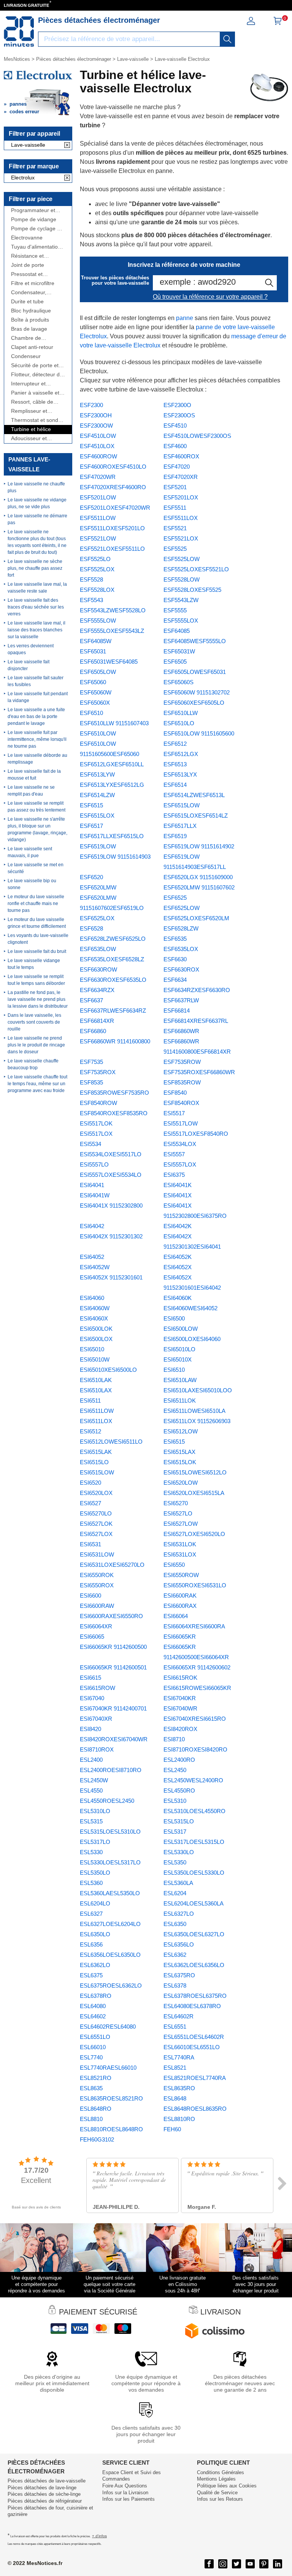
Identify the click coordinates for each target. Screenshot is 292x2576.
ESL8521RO (96, 2078)
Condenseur (26, 356)
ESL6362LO (95, 1965)
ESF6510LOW (98, 733)
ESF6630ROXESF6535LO (113, 980)
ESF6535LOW (98, 949)
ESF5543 (91, 600)
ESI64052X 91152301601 (111, 1277)
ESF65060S (179, 682)
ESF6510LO (179, 723)
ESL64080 (93, 2006)
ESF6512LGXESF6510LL (112, 764)
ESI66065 (92, 1637)
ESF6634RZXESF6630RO (197, 990)
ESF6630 (175, 959)
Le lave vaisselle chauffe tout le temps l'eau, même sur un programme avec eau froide (37, 1084)
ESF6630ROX (181, 969)
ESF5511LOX (181, 518)
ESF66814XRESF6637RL (196, 1021)
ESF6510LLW (181, 713)
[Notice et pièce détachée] (19, 32)
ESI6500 (174, 1318)
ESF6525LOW (182, 908)
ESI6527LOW (181, 1524)
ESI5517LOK (96, 1123)
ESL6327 (91, 1914)
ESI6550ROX (97, 1585)
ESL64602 (93, 2016)
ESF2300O (177, 405)
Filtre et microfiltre (33, 283)
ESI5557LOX (180, 1164)
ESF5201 (175, 487)
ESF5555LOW (98, 621)
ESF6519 (175, 836)
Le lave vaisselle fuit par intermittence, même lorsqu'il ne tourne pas (37, 739)
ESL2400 (91, 1760)
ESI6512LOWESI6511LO (111, 1442)
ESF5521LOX (181, 538)
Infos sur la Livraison (125, 2493)
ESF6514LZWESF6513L (194, 795)
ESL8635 (91, 2088)
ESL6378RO (96, 1996)
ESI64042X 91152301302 (111, 1236)
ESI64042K (178, 1226)
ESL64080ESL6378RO (192, 2006)
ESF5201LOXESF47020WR (115, 508)
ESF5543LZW (181, 600)
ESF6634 (175, 980)
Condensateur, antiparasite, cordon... (37, 292)
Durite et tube (27, 302)
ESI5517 (174, 1113)
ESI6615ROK (180, 1678)
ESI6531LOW (97, 1554)
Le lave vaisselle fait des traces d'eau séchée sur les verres (36, 607)
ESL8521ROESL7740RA (195, 2078)
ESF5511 (175, 508)
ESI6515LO (94, 1462)
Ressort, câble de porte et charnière (33, 402)
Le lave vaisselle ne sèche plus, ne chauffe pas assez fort (35, 568)
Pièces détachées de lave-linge (42, 2488)
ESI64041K (178, 1185)
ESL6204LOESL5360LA (194, 1903)
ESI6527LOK (96, 1524)
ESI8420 (90, 1729)
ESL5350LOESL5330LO (194, 1873)
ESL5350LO (95, 1873)
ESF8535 (91, 1082)
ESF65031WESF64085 (109, 662)
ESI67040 (92, 1698)
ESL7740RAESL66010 (108, 2068)
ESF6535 (175, 939)
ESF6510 (91, 713)
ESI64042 (92, 1226)
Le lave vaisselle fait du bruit (37, 951)
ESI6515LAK (96, 1452)
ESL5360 (91, 1883)
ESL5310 (175, 1801)
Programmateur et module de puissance (37, 210)
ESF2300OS (179, 415)
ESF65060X (95, 703)
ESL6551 (175, 2027)
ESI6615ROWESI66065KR (197, 1688)
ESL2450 (175, 1770)
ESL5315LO (179, 1821)
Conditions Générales (221, 2472)
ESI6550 (174, 1565)
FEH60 (172, 2129)
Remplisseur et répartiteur (29, 411)
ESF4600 (175, 446)
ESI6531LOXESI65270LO (112, 1565)
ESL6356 (91, 1944)
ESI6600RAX (180, 1606)
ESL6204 (175, 1893)
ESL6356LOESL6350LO (110, 1955)
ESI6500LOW (181, 1329)
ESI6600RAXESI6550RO (111, 1616)
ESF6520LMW (98, 887)
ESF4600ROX (181, 456)
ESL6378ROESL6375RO (195, 1996)
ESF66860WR (181, 1031)
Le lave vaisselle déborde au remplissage (37, 759)
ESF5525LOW (182, 559)
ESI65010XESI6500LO (108, 1370)
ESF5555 (175, 610)
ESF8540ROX (181, 1103)
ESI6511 (90, 1401)
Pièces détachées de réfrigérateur (45, 2501)
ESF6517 (91, 826)
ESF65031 (93, 651)
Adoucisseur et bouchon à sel (29, 438)
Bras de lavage (29, 329)
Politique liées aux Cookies (227, 2486)
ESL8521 (175, 2068)
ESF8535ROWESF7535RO (114, 1093)
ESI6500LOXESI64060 (192, 1339)
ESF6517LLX (180, 826)
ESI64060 (92, 1298)
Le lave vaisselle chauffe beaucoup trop (33, 1064)
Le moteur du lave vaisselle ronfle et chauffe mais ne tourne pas (36, 904)
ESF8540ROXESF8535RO (114, 1113)
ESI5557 (174, 1154)
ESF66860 (93, 1031)
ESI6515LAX (179, 1452)
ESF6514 (175, 785)
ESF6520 (91, 877)
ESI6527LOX (96, 1534)
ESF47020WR (98, 477)
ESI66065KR (180, 1637)
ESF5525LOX (97, 569)
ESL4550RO (179, 1791)
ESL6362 (175, 1955)
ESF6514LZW (97, 795)
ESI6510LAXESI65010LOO (198, 1390)
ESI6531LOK (180, 1544)
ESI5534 (90, 1144)
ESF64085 (177, 631)
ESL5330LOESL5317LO (110, 1862)
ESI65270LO (96, 1513)
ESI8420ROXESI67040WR (114, 1739)
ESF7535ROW (182, 1062)
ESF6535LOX (181, 949)
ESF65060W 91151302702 (197, 692)
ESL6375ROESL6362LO (111, 1986)
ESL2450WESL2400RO (193, 1780)
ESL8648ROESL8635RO (195, 2109)
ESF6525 (175, 898)
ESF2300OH (96, 415)
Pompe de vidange (34, 220)
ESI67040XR (96, 1719)
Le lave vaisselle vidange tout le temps (34, 964)
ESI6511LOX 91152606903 (197, 1421)
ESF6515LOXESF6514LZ (196, 816)
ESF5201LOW (98, 497)
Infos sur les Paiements (129, 2499)
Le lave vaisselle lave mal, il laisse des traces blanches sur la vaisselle (36, 630)
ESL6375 (91, 1975)
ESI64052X (178, 1267)
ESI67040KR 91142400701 (113, 1708)
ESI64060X (94, 1318)
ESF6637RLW (181, 1000)
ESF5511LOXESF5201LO (112, 528)
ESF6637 (91, 1000)
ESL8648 (175, 2098)
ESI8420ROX (180, 1729)
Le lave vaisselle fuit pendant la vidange (38, 697)
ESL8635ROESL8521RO (111, 2098)
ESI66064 (176, 1616)
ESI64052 (92, 1257)
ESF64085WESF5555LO (195, 641)
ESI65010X (178, 1359)
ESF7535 (91, 1062)
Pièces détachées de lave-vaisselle (47, 2481)
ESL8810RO (179, 2119)
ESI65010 (92, 1349)
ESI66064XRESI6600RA (194, 1626)
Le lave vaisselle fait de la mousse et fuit (34, 775)
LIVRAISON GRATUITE (26, 5)
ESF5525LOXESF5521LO (196, 569)
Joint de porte (28, 265)
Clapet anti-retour (32, 347)
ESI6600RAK (180, 1596)
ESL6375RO (179, 1975)
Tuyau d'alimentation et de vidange (36, 247)
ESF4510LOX (97, 446)
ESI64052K (178, 1257)
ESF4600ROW (98, 456)
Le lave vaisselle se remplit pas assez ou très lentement (36, 807)
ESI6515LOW (97, 1472)
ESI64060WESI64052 (190, 1308)
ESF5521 (175, 528)
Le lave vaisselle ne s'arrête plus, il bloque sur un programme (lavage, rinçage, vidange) (37, 829)
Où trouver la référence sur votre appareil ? (210, 297)
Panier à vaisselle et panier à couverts (35, 393)
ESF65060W (96, 692)
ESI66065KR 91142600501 (113, 1667)
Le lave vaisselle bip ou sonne (32, 884)
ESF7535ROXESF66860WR (199, 1072)
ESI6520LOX (96, 1493)
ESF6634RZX (97, 990)
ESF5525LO (95, 559)
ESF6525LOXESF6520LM (196, 918)
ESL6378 (175, 1986)
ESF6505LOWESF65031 (195, 672)
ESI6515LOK (180, 1462)
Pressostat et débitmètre (27, 274)
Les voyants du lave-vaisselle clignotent (38, 939)
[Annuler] (67, 146)
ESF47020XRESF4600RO (113, 487)
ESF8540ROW (98, 1103)
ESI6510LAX (96, 1390)
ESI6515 (174, 1442)
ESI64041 (92, 1185)
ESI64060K (178, 1298)
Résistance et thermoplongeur (30, 256)
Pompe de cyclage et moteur (36, 229)
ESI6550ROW (181, 1575)
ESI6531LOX (180, 1554)
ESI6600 (90, 1596)
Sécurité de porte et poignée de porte (35, 365)
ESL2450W (94, 1780)
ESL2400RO (179, 1760)
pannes (18, 104)
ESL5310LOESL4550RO (194, 1811)
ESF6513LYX (180, 774)
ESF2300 (91, 405)
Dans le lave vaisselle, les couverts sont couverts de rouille (34, 1022)
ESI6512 (90, 1431)
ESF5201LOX (181, 497)
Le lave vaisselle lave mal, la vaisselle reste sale (37, 588)
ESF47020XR (181, 477)
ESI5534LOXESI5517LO (111, 1154)
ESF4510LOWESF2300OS (197, 436)
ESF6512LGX (181, 754)
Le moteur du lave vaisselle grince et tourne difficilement (37, 923)
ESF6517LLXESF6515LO (112, 836)
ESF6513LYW (97, 774)
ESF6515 (91, 805)
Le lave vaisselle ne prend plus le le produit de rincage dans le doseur (36, 1045)
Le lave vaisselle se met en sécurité (36, 868)
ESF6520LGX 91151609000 (198, 877)
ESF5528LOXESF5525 (192, 590)
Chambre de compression (26, 338)
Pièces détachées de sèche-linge (44, 2494)
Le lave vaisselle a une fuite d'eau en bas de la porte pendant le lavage (36, 717)
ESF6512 (175, 744)
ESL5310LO (95, 1811)
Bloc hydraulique (31, 311)
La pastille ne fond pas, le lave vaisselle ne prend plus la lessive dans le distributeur (38, 999)
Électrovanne (27, 238)
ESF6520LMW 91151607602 (199, 887)
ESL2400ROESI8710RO (111, 1770)
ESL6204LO (95, 1903)
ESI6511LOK (180, 1401)
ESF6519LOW (98, 846)
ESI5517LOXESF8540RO (196, 1134)
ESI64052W (95, 1267)
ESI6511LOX (96, 1421)
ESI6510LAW (180, 1380)
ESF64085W (96, 641)
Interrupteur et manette (28, 384)
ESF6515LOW (182, 805)
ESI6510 (174, 1370)
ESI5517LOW (181, 1123)
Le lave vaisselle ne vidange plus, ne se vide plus (37, 503)
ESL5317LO (95, 1842)
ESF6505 (175, 662)
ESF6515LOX (97, 816)
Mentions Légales (216, 2479)
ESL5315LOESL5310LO (110, 1832)
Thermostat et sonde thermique (36, 420)
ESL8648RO (96, 2109)
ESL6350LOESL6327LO (194, 1934)
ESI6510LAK (96, 1380)
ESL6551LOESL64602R (194, 2037)
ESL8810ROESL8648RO (111, 2129)
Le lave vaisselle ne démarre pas (37, 519)
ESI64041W (95, 1195)
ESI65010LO (179, 1349)
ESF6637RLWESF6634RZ (113, 1011)
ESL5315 (91, 1821)
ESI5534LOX (180, 1144)
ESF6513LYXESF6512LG (112, 785)
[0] (278, 23)
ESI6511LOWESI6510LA (194, 1411)
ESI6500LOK (96, 1329)
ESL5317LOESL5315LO (194, 1842)
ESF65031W (179, 651)
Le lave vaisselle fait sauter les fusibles (36, 681)
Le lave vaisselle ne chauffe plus (36, 487)
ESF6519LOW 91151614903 (115, 857)
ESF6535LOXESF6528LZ (112, 959)
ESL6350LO (95, 1934)
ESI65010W (95, 1359)
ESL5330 (91, 1852)
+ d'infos (99, 2536)
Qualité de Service (217, 2493)
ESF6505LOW (98, 672)
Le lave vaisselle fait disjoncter (29, 665)
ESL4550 (91, 1791)
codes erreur (24, 112)
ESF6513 (175, 764)
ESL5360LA (178, 1883)
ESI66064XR (96, 1626)
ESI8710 (174, 1739)
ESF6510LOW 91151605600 (199, 733)
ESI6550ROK (97, 1575)
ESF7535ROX (98, 1072)
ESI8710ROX (97, 1749)
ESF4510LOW (98, 436)
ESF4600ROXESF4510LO (113, 467)
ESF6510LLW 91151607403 (114, 723)
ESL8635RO (179, 2088)
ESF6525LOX (97, 918)
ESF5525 (175, 549)
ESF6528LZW (181, 928)
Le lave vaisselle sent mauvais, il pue (30, 852)
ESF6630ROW (98, 969)
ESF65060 (93, 682)
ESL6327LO (179, 1914)
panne (185, 318)
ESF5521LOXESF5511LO (112, 549)
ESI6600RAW (97, 1606)
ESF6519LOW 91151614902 (199, 846)
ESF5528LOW (182, 579)
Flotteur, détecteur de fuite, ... (37, 375)
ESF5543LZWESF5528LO (113, 610)
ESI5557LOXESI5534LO (111, 1175)
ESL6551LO (95, 2037)
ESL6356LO (179, 1944)
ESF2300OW (96, 426)
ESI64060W (95, 1308)
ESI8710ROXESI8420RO (195, 1749)
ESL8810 (91, 2119)
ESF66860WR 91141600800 (115, 1041)
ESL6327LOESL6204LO (110, 1924)
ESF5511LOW (98, 518)
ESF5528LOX (97, 590)
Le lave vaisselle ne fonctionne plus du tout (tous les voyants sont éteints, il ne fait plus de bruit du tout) (37, 542)
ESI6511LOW (97, 1411)
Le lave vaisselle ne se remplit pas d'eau (31, 791)
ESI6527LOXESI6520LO (194, 1534)
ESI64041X (178, 1195)
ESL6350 (175, 1924)
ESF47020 (177, 467)
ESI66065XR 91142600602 (197, 1667)
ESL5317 (175, 1832)
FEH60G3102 (97, 2139)
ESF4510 (175, 426)
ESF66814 (177, 1011)
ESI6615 (90, 1678)
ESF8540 (175, 1093)
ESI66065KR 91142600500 (113, 1647)
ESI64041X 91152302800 (111, 1206)
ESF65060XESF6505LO (194, 703)
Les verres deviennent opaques (31, 649)
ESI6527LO (178, 1513)
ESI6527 (90, 1503)
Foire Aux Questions (125, 2486)
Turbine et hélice (31, 429)
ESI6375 (174, 1175)
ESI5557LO (94, 1164)
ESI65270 (176, 1503)
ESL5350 (175, 1862)
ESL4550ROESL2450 (107, 1801)
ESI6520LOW (181, 1483)
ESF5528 (91, 579)
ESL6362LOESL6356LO (194, 1965)
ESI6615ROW (98, 1688)
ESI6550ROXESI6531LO (195, 1585)
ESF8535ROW (182, 1082)
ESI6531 (90, 1544)
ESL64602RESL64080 (108, 2027)
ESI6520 (90, 1483)
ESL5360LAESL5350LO (110, 1893)
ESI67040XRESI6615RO (195, 1719)
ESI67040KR (180, 1698)
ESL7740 (91, 2057)
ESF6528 (91, 928)
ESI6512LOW (181, 1431)
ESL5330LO (179, 1852)
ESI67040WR (180, 1708)
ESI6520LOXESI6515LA (194, 1493)
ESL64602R (179, 2016)
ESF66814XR (97, 1021)
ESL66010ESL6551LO (192, 2047)
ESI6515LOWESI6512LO (195, 1472)
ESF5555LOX (181, 621)
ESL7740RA (179, 2057)
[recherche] (227, 39)
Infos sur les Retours (220, 2499)
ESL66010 (93, 2047)
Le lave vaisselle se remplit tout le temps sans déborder (36, 980)
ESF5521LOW (98, 538)
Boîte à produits (30, 320)
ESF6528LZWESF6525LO (113, 939)
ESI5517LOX (96, 1134)
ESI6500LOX (96, 1339)
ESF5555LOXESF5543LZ (112, 631)
